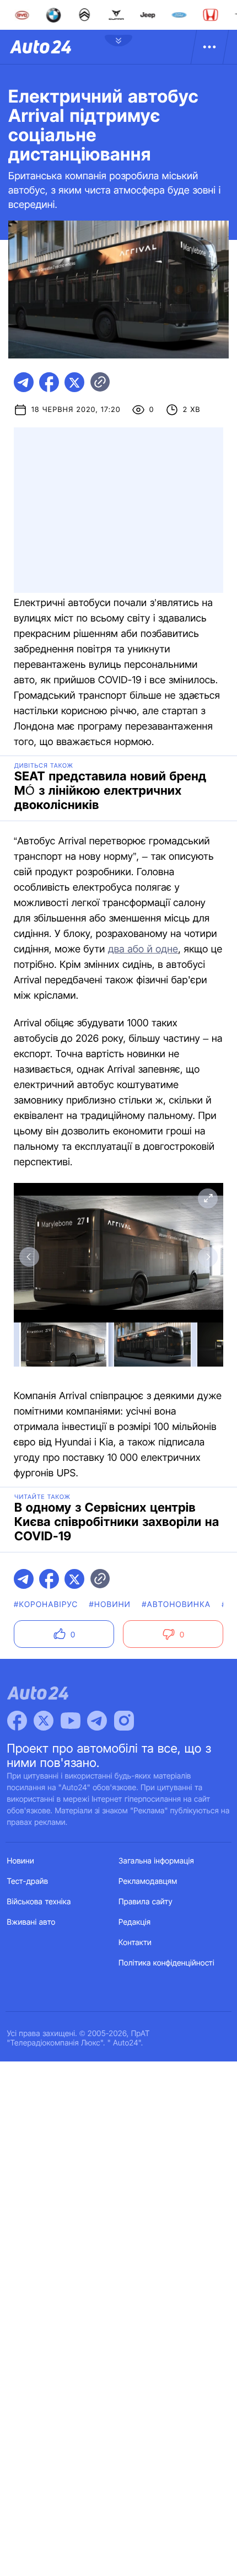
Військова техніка (39, 1902)
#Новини (110, 1605)
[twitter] (74, 382)
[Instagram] (124, 1721)
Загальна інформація (156, 1861)
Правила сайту (146, 1902)
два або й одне (143, 949)
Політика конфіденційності (166, 1963)
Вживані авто (31, 1922)
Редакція (134, 1922)
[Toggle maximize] (208, 1198)
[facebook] (49, 382)
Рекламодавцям (148, 1881)
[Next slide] (208, 1257)
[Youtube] (71, 1721)
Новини (21, 1861)
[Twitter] (44, 1721)
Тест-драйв (28, 1881)
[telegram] (24, 382)
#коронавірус (46, 1605)
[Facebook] (17, 1721)
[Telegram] (97, 1721)
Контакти (135, 1943)
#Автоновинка (176, 1605)
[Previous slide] (29, 1257)
